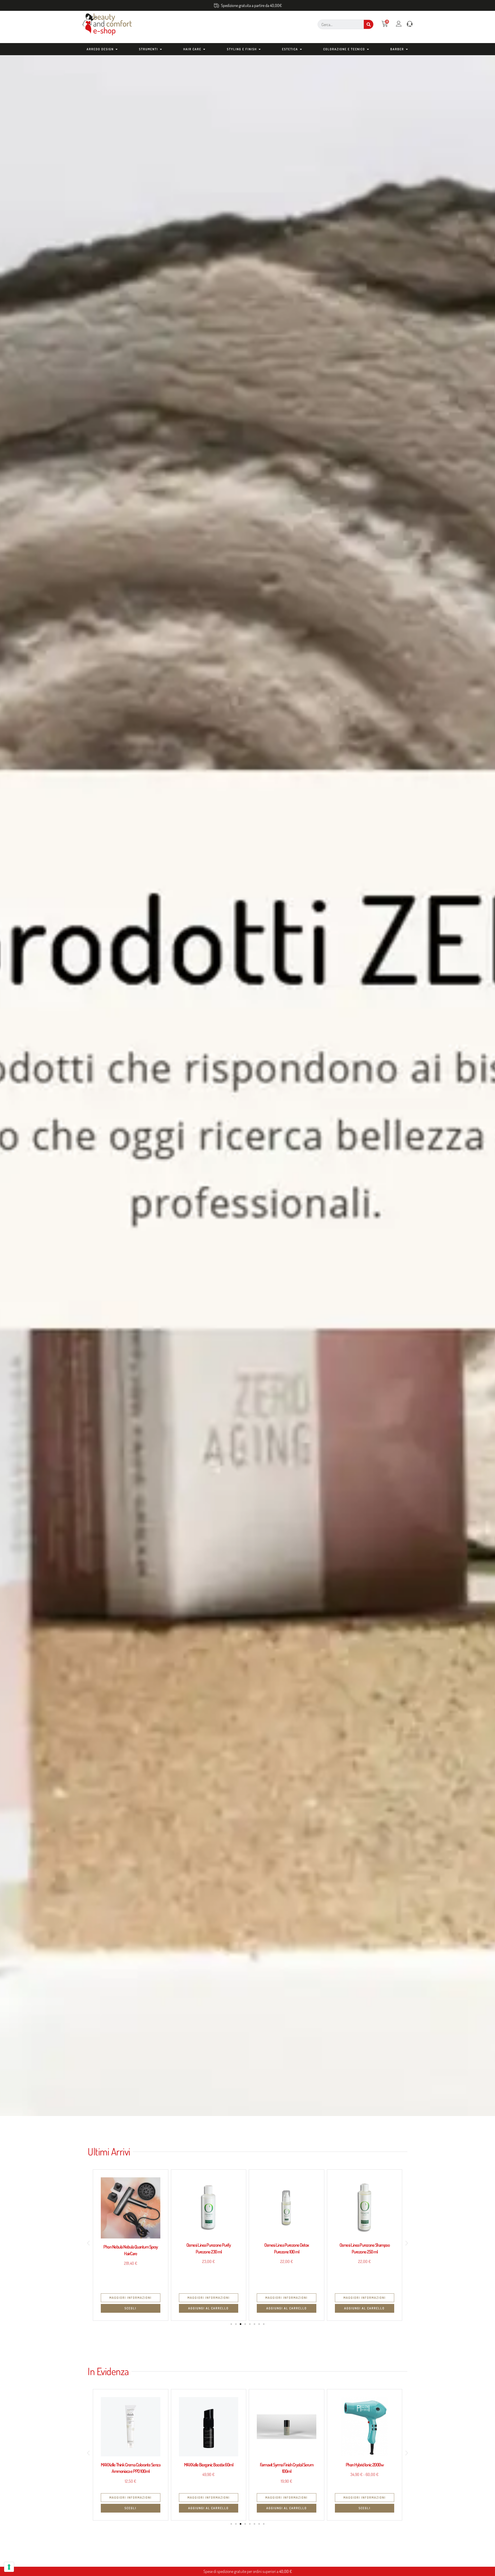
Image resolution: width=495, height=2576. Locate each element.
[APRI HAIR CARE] (204, 49)
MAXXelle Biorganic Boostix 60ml (131, 2465)
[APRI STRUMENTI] (161, 49)
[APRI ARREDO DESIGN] (117, 49)
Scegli (286, 2508)
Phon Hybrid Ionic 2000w (287, 2465)
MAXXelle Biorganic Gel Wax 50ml (365, 2465)
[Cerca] (369, 24)
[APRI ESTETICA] (301, 49)
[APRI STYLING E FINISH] (260, 49)
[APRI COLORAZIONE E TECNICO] (368, 49)
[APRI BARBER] (407, 49)
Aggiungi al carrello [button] (131, 2308)
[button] (88, 2243)
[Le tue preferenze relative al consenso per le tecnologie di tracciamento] (9, 2567)
